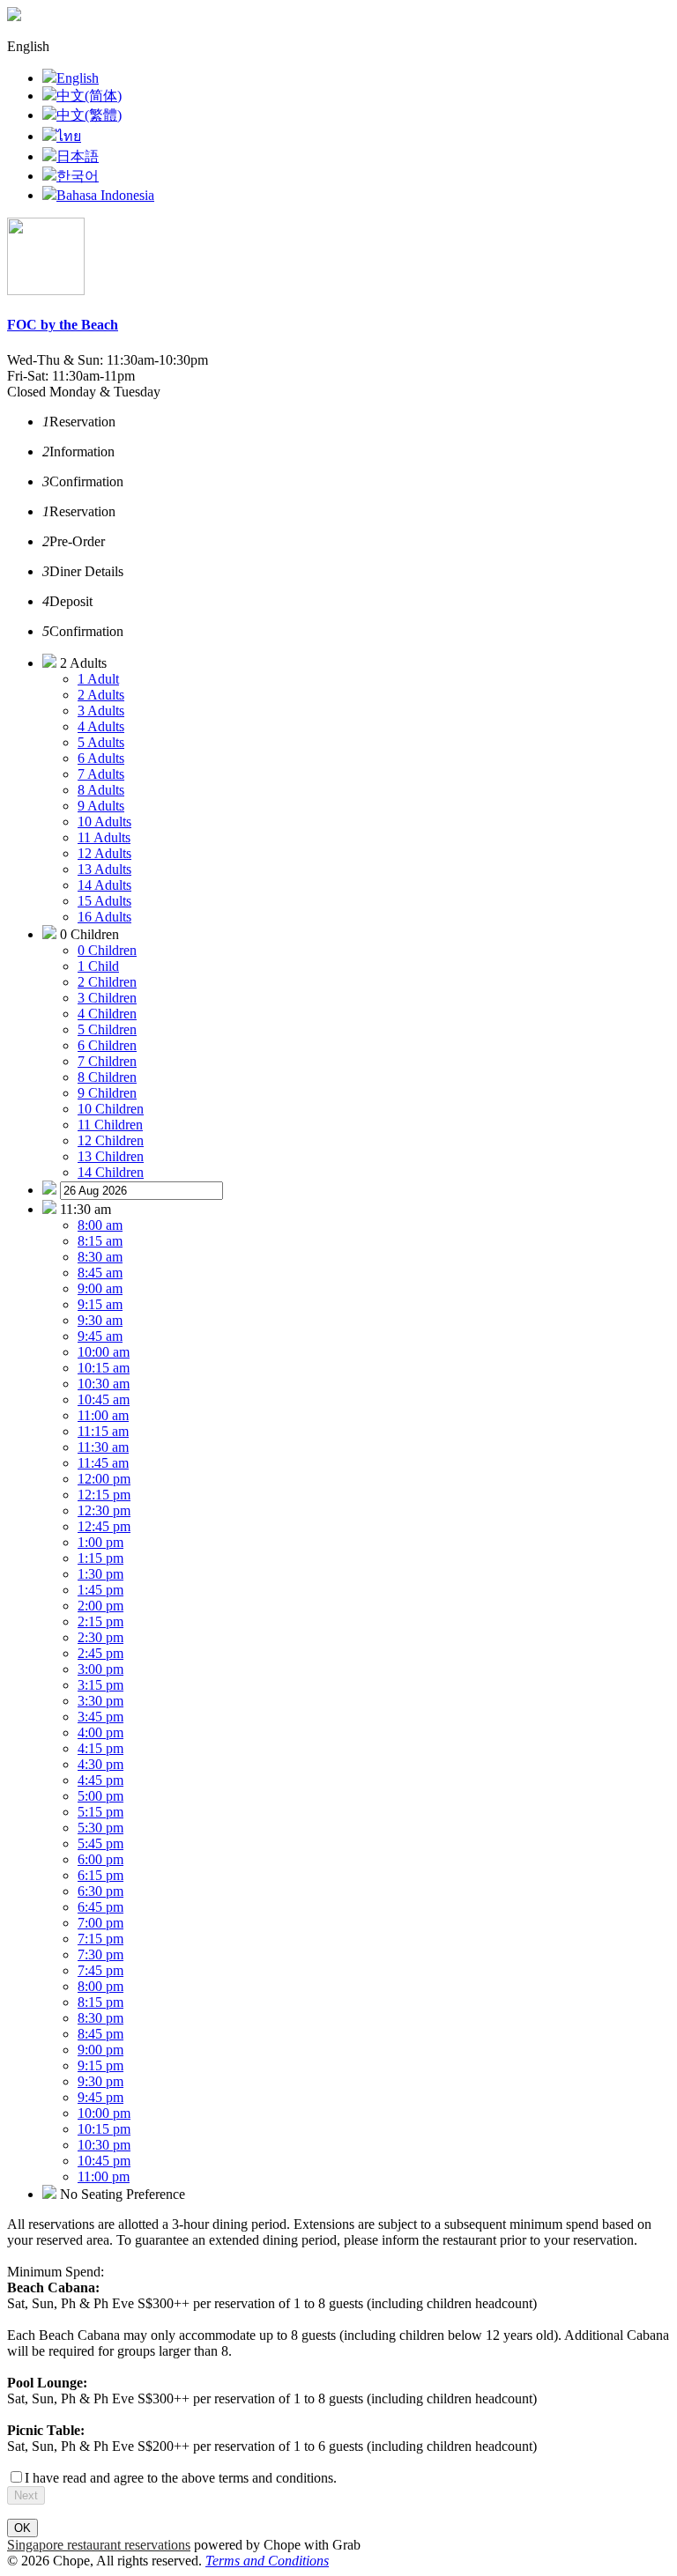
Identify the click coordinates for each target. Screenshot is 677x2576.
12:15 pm (104, 1495)
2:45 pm (100, 1653)
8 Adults (101, 790)
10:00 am (104, 1352)
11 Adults (104, 837)
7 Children (107, 1061)
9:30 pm (100, 2081)
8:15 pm (100, 2002)
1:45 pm (100, 1590)
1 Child (98, 966)
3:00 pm (100, 1669)
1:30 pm (100, 1574)
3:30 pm (100, 1701)
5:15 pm (100, 1812)
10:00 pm (104, 2113)
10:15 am (104, 1368)
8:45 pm (100, 2034)
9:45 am (100, 1336)
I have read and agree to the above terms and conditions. (181, 2478)
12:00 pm (104, 1479)
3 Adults (101, 711)
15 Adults (104, 901)
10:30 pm (104, 2145)
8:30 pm (100, 2018)
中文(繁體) (89, 115)
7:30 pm (100, 1954)
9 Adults (101, 806)
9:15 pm (100, 2065)
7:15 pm (100, 1939)
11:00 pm (104, 2176)
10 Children (111, 1109)
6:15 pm (100, 1875)
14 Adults (104, 885)
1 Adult (98, 679)
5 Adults (101, 742)
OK (22, 2528)
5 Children (107, 1029)
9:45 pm (100, 2097)
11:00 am (103, 1415)
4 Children (107, 1014)
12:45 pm (104, 1526)
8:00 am (100, 1225)
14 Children (111, 1172)
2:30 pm (100, 1637)
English (78, 78)
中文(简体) (89, 96)
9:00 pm (100, 2050)
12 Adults (104, 853)
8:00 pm (100, 1986)
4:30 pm (100, 1764)
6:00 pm (100, 1859)
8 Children (107, 1077)
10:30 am (104, 1384)
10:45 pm (104, 2161)
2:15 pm (100, 1621)
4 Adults (101, 726)
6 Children (107, 1045)
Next (26, 2495)
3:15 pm (100, 1685)
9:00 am (100, 1288)
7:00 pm (100, 1923)
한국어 (78, 176)
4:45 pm (100, 1780)
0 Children (107, 950)
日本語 (78, 156)
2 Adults (101, 695)
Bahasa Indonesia (105, 195)
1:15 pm (100, 1558)
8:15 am (100, 1241)
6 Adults (101, 758)
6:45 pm (100, 1907)
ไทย (69, 136)
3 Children (107, 998)
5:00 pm (100, 1796)
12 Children (111, 1140)
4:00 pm (100, 1732)
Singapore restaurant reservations (99, 2545)
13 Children (111, 1156)
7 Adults (101, 774)
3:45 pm (100, 1717)
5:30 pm (100, 1828)
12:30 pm (104, 1510)
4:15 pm (100, 1748)
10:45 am (104, 1399)
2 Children (107, 982)
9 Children (107, 1093)
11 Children (110, 1125)
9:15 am (100, 1304)
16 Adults (104, 917)
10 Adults (104, 822)
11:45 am (103, 1463)
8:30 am (100, 1257)
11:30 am (103, 1447)
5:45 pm (100, 1843)
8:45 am (100, 1273)
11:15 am (103, 1431)
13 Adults (104, 869)
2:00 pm (100, 1606)
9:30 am (100, 1320)
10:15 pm (104, 2129)
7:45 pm (100, 1970)
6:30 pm (100, 1891)
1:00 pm (100, 1542)
